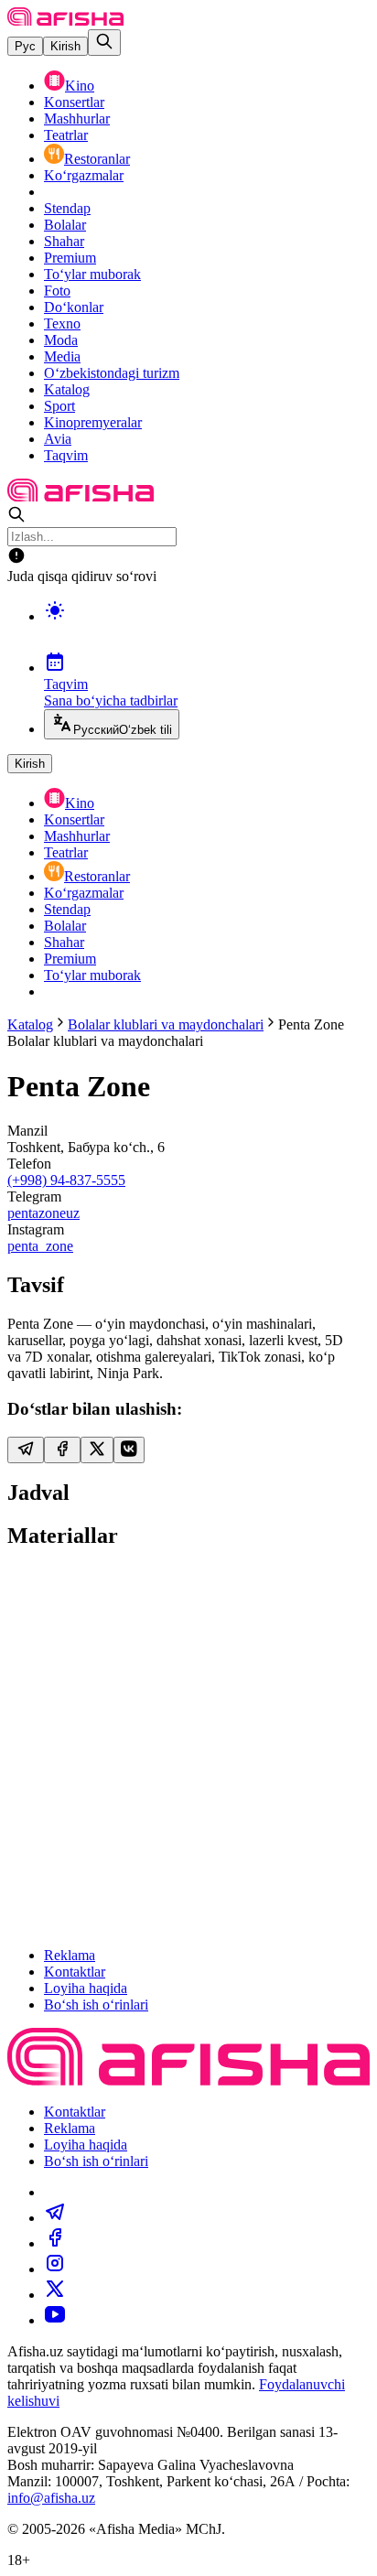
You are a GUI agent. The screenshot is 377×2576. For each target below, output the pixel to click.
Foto (57, 291)
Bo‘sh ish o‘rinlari (96, 2005)
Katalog (67, 389)
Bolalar (65, 225)
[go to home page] (65, 21)
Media (62, 356)
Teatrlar (66, 135)
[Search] (104, 43)
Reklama (70, 1955)
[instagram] (55, 2269)
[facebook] (55, 2243)
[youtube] (55, 2320)
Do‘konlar (74, 307)
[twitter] (55, 2295)
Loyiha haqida (86, 1988)
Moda (61, 340)
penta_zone (40, 1246)
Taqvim (66, 455)
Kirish (65, 46)
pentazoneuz (43, 1213)
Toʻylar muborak (92, 274)
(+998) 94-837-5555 (66, 1180)
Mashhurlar (77, 119)
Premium (70, 258)
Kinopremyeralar (93, 422)
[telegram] (55, 2218)
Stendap (67, 208)
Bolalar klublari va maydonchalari (166, 1024)
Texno (62, 323)
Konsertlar (74, 102)
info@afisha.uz (51, 2498)
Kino (80, 86)
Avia (58, 439)
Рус (25, 46)
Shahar (64, 241)
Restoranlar (97, 159)
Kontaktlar (75, 1972)
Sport (59, 406)
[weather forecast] (207, 630)
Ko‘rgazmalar (84, 175)
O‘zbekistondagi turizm (112, 373)
